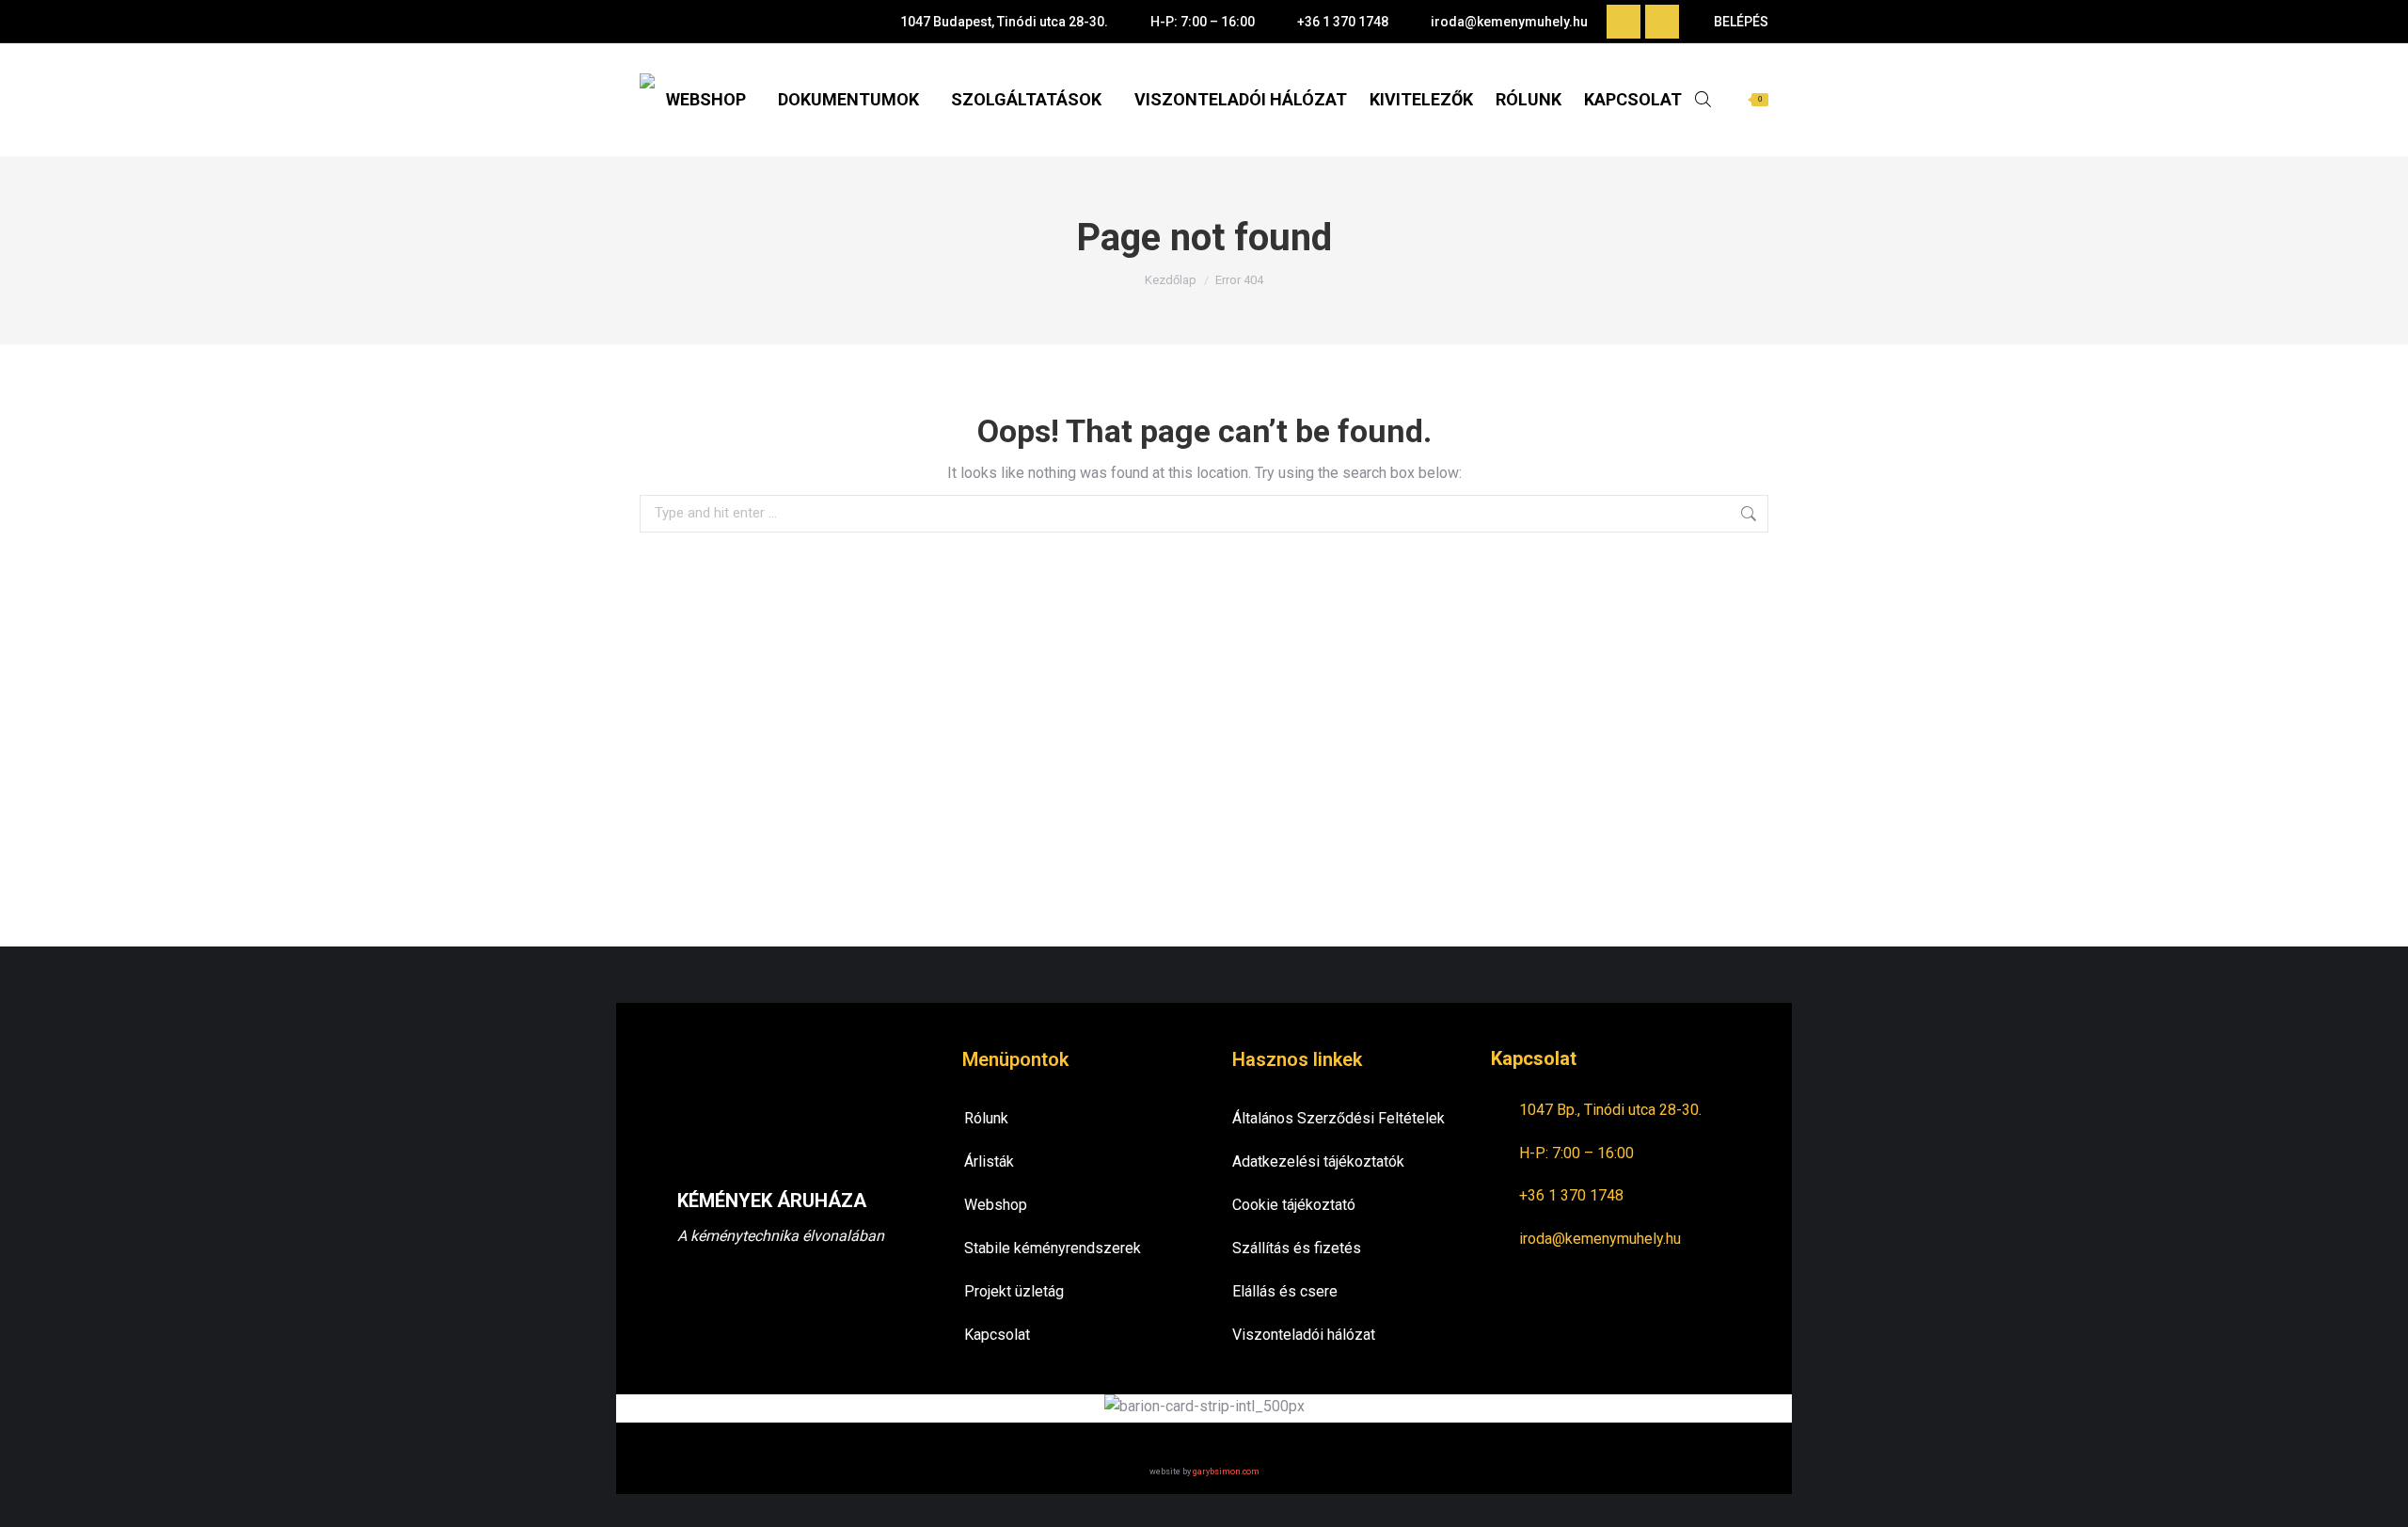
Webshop (996, 1205)
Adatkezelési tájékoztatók (1318, 1161)
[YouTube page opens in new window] (1662, 22)
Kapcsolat (997, 1335)
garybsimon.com (1226, 1471)
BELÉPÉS (1741, 22)
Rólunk (986, 1118)
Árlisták (989, 1161)
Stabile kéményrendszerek (1053, 1248)
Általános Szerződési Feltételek (1339, 1118)
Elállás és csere (1285, 1291)
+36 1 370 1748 (1343, 22)
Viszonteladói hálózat (1304, 1335)
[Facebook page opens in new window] (1624, 22)
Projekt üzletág (1014, 1291)
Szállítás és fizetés (1297, 1248)
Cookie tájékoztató (1294, 1205)
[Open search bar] (1703, 99)
